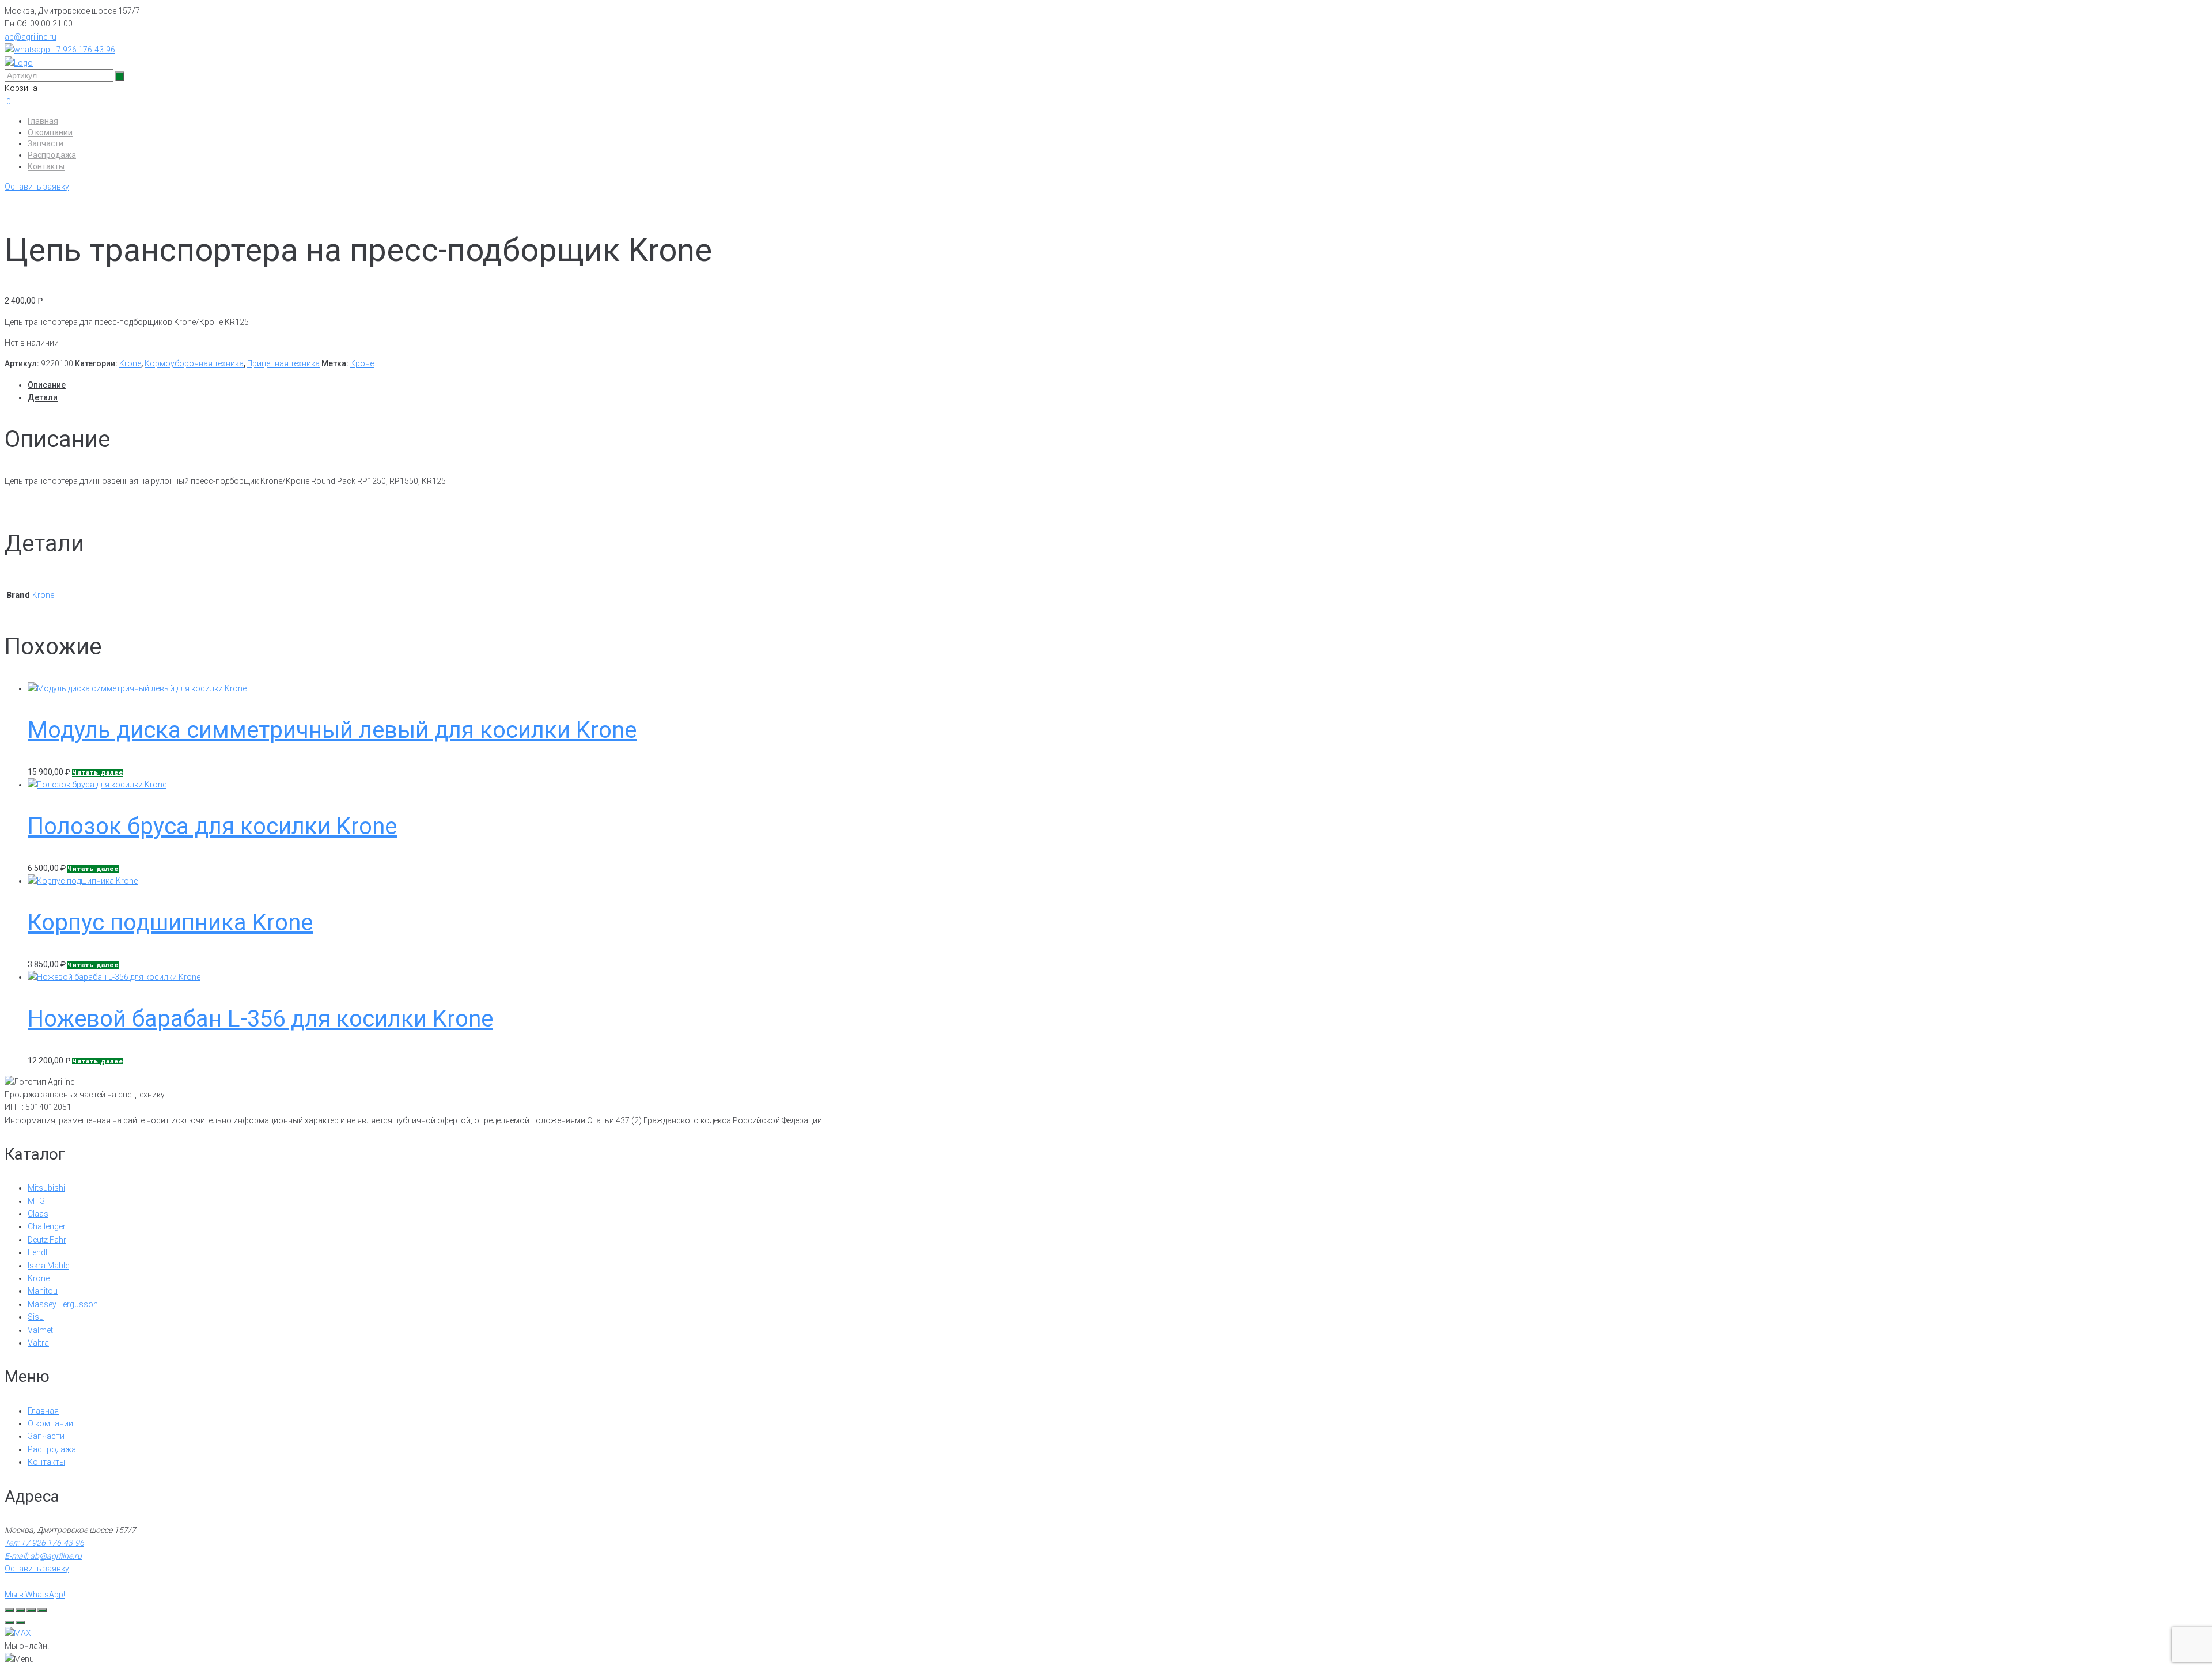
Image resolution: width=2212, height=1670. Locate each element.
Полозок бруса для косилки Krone (212, 826)
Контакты (46, 166)
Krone (130, 363)
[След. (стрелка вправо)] (20, 1623)
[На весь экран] (20, 1610)
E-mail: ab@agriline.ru (43, 1556)
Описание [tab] (47, 385)
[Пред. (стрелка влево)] (9, 1623)
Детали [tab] (43, 397)
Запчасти (46, 143)
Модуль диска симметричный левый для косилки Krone (332, 730)
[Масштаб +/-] (9, 1610)
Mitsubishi (46, 1188)
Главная (43, 121)
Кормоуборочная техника (194, 363)
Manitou (43, 1291)
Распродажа (52, 155)
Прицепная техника (283, 363)
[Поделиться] (31, 1610)
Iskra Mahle (48, 1266)
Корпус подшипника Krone (170, 923)
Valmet (40, 1330)
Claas (38, 1214)
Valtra (38, 1343)
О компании (50, 132)
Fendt (38, 1252)
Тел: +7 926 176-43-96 (44, 1543)
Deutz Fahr (47, 1240)
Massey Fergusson (63, 1304)
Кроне (362, 363)
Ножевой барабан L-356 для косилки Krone (260, 1019)
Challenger (47, 1226)
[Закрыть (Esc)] (42, 1610)
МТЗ (36, 1201)
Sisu (36, 1317)
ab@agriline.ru (31, 37)
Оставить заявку (37, 187)
